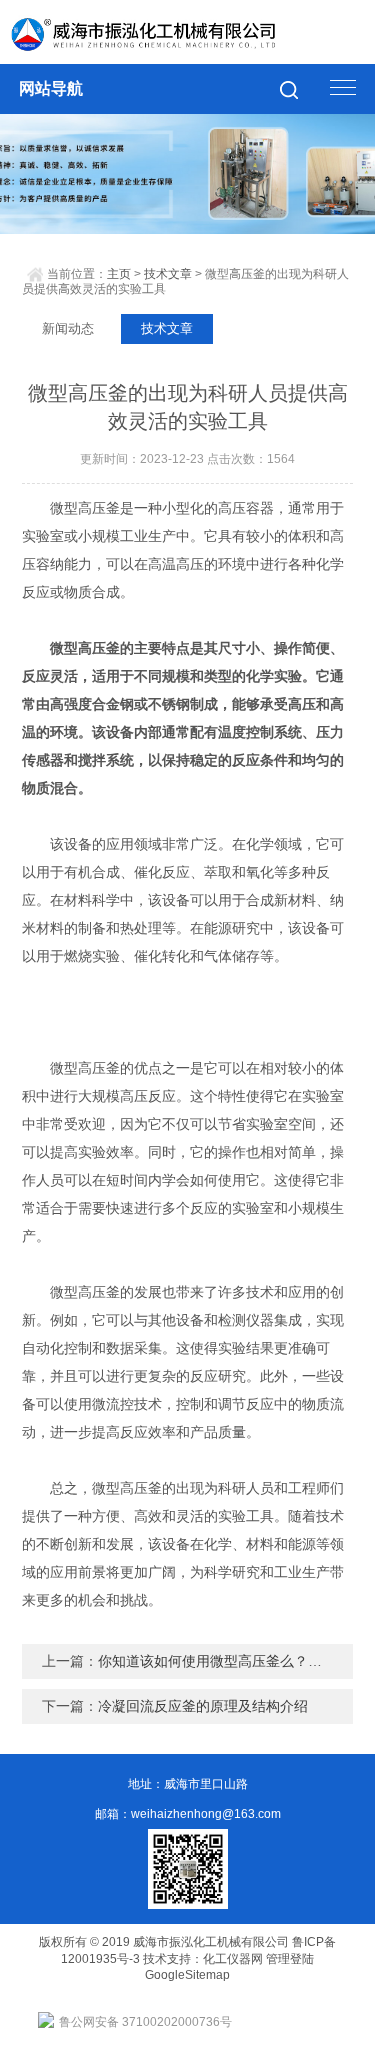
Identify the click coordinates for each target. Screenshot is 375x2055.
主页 (119, 274)
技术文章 (168, 274)
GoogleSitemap (187, 1975)
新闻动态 (68, 328)
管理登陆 (290, 1959)
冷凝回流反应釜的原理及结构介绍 (203, 1706)
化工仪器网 (233, 1959)
